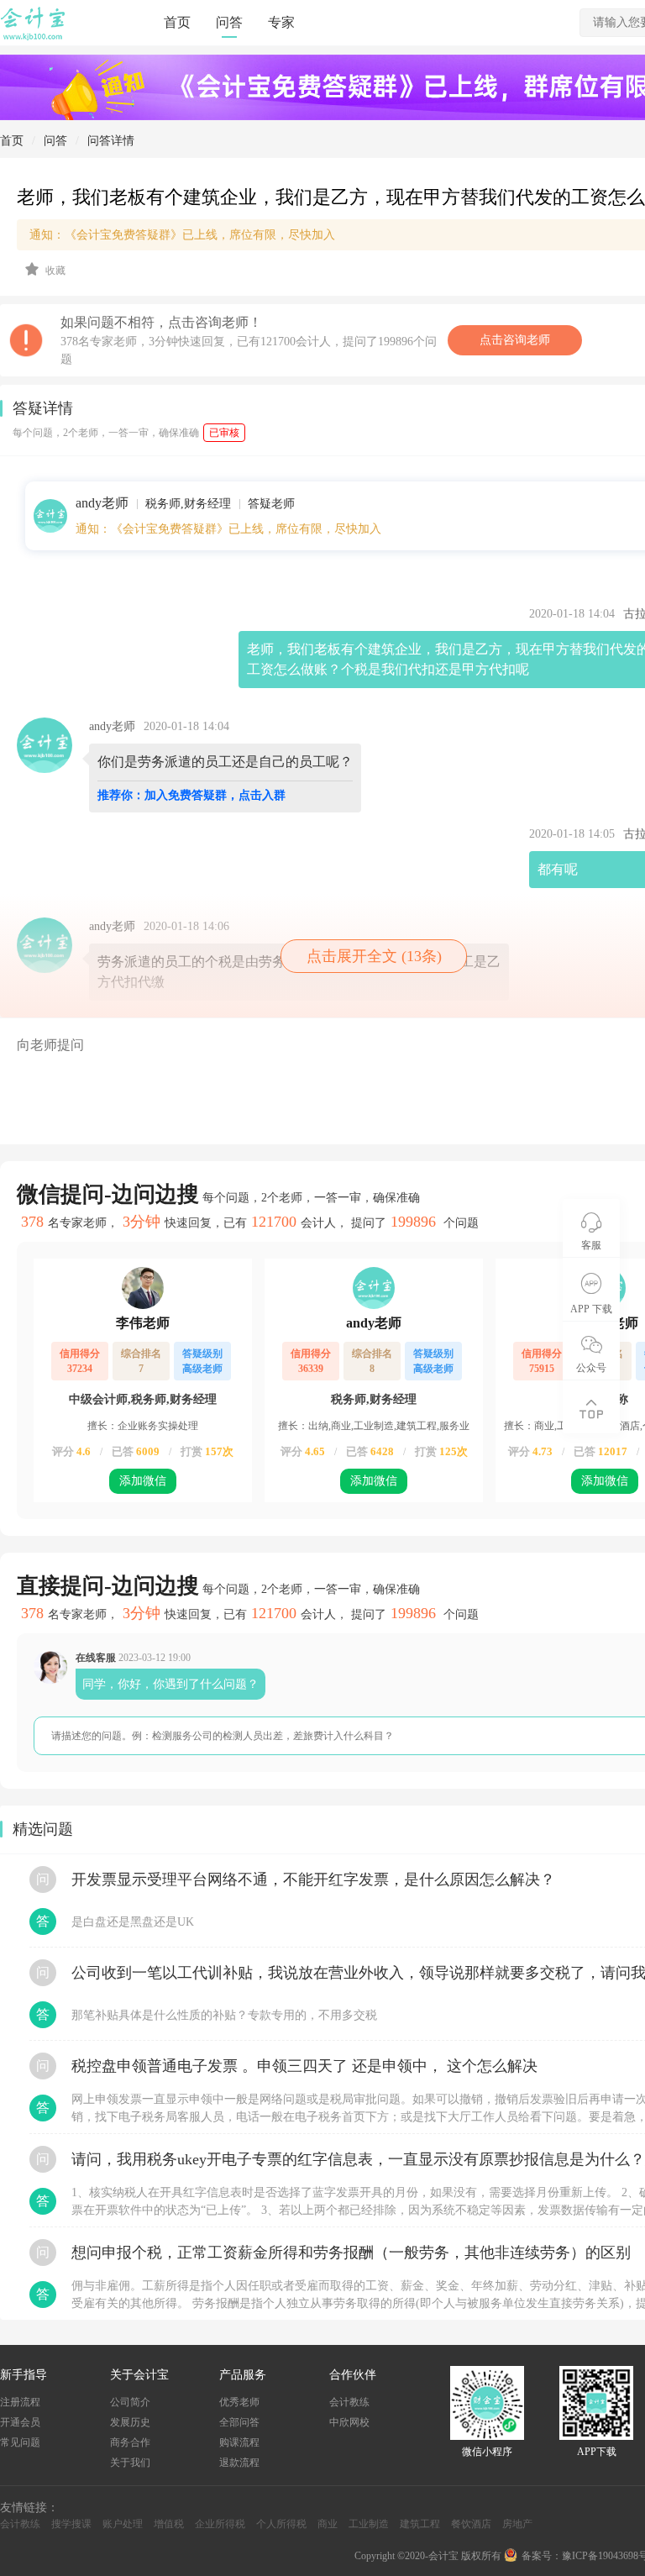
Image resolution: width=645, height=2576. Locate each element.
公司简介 (130, 2402)
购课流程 (239, 2442)
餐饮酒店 (471, 2524)
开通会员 (20, 2422)
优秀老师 (239, 2402)
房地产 (517, 2524)
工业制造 (369, 2524)
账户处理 (123, 2524)
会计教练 (349, 2402)
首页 (177, 22)
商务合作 (130, 2442)
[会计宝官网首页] (34, 37)
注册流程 (20, 2402)
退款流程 (239, 2463)
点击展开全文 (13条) (374, 956)
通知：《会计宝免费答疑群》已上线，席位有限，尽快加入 (228, 529)
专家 (281, 22)
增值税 (169, 2524)
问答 (229, 22)
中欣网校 (349, 2422)
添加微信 (143, 1481)
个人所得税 (281, 2524)
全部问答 (239, 2422)
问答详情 (111, 141)
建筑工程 (420, 2524)
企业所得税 (220, 2524)
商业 (328, 2524)
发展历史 (130, 2422)
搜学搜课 (71, 2524)
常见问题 (20, 2442)
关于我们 (130, 2463)
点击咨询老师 (515, 340)
